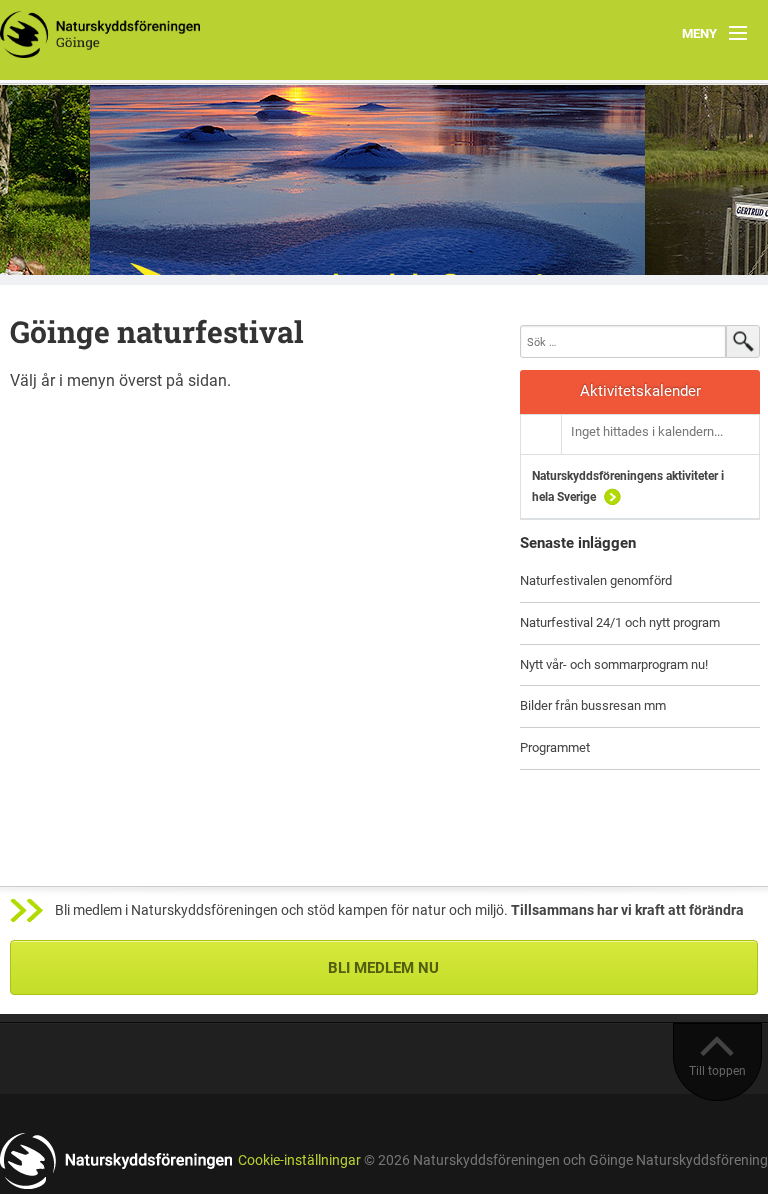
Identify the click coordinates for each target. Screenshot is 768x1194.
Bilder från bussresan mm (593, 705)
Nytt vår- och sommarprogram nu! (614, 664)
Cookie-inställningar (299, 1160)
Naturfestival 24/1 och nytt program (620, 622)
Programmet (555, 747)
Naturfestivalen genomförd (596, 580)
